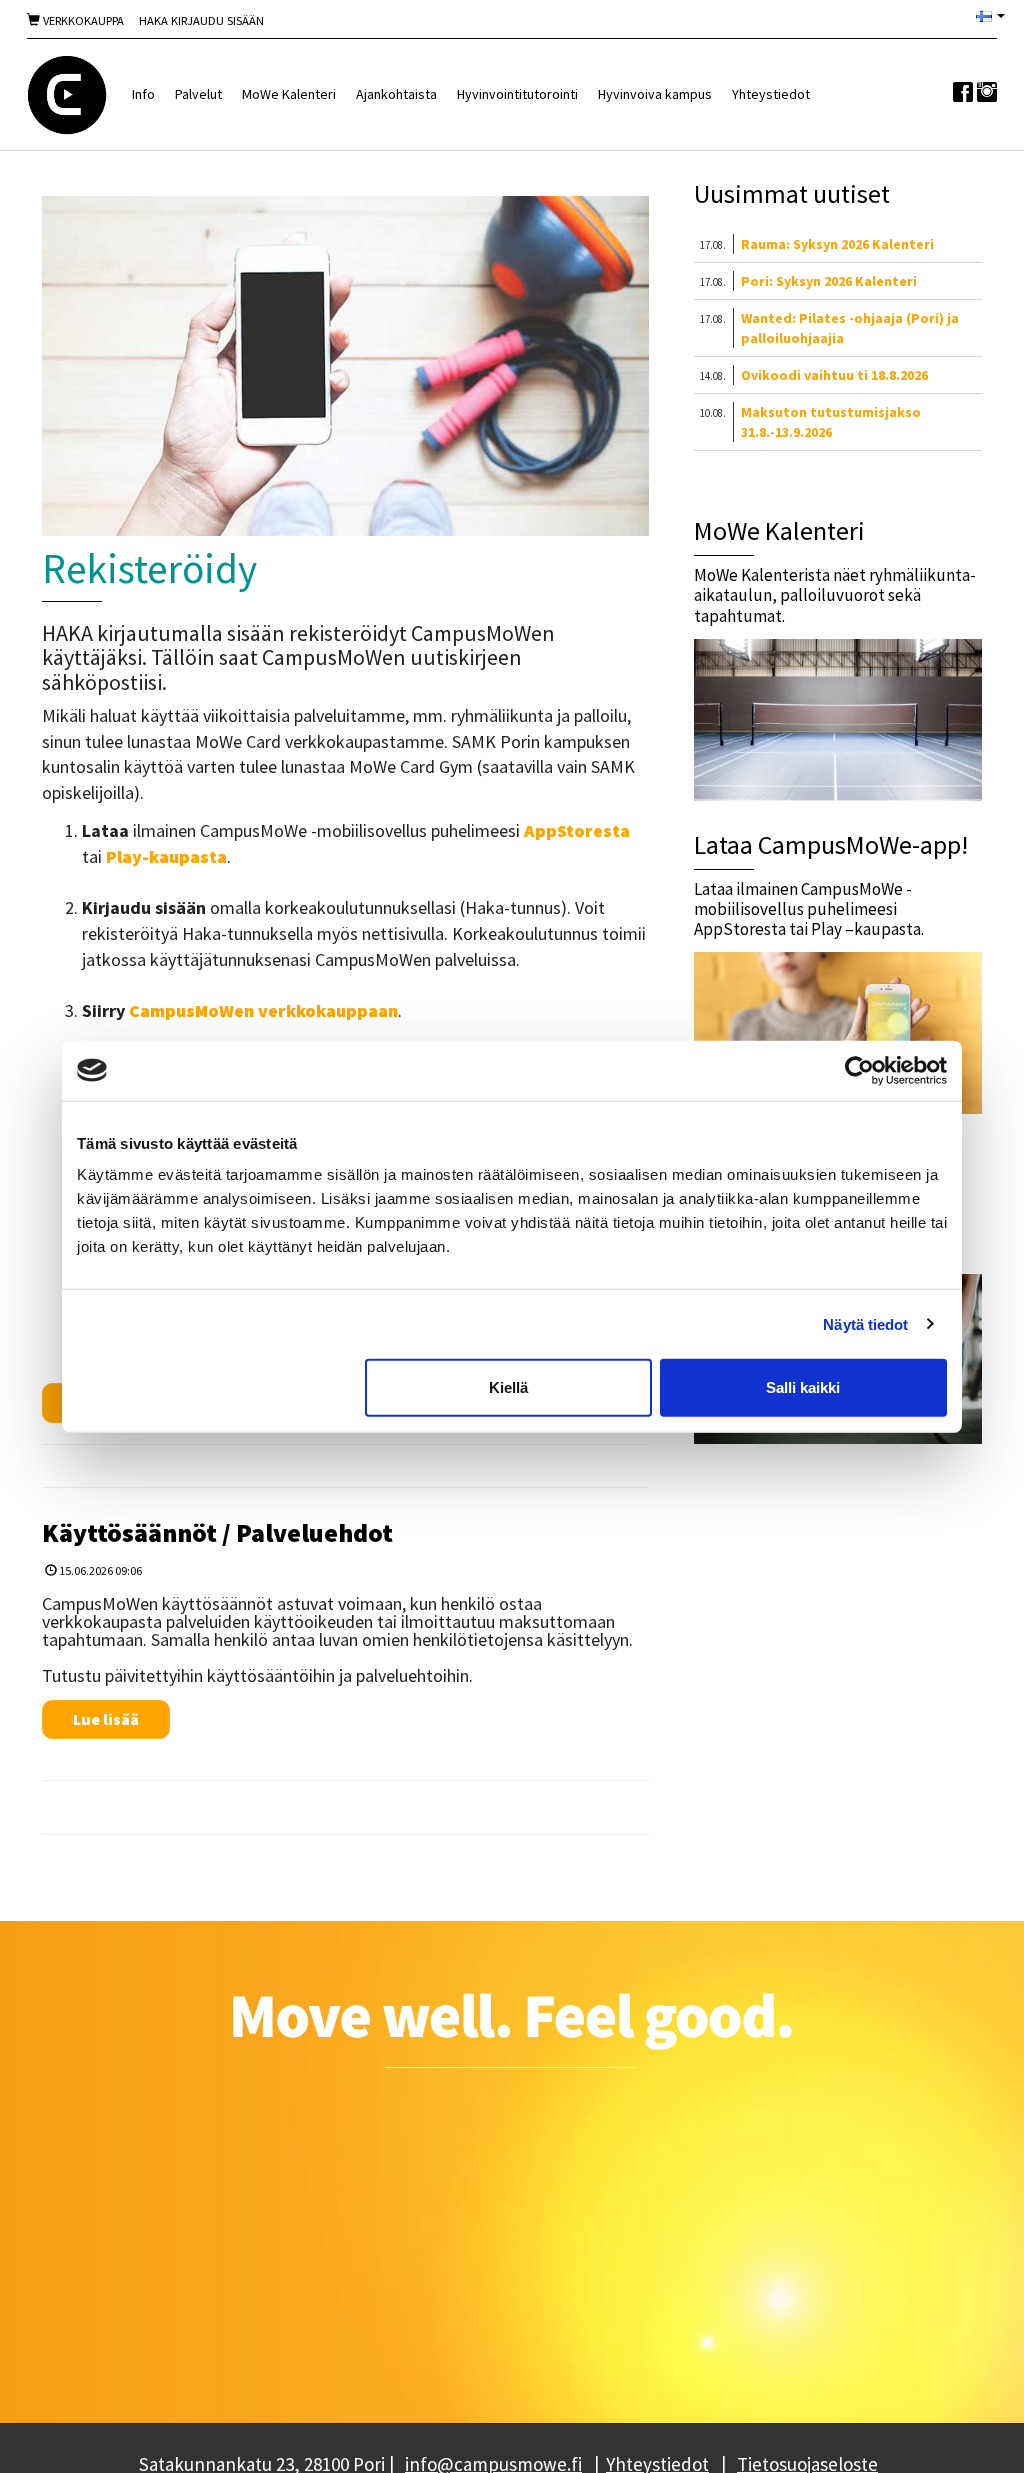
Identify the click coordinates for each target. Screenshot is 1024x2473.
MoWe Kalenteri (289, 94)
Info (143, 94)
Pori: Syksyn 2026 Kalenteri (829, 281)
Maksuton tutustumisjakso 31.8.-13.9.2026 (831, 422)
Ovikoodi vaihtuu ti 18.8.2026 (834, 375)
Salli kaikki (803, 1387)
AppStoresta (577, 830)
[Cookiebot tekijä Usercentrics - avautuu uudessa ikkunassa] (859, 1070)
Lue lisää (106, 1719)
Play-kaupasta (166, 856)
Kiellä (508, 1387)
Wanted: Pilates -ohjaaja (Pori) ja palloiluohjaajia (850, 328)
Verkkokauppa (82, 20)
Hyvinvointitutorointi (517, 94)
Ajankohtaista (396, 94)
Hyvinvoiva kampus (655, 94)
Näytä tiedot (865, 1323)
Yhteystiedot (771, 94)
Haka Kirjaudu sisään (201, 20)
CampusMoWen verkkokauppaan (263, 1010)
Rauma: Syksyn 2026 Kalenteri (837, 244)
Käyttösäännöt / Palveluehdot (217, 1532)
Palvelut (198, 94)
